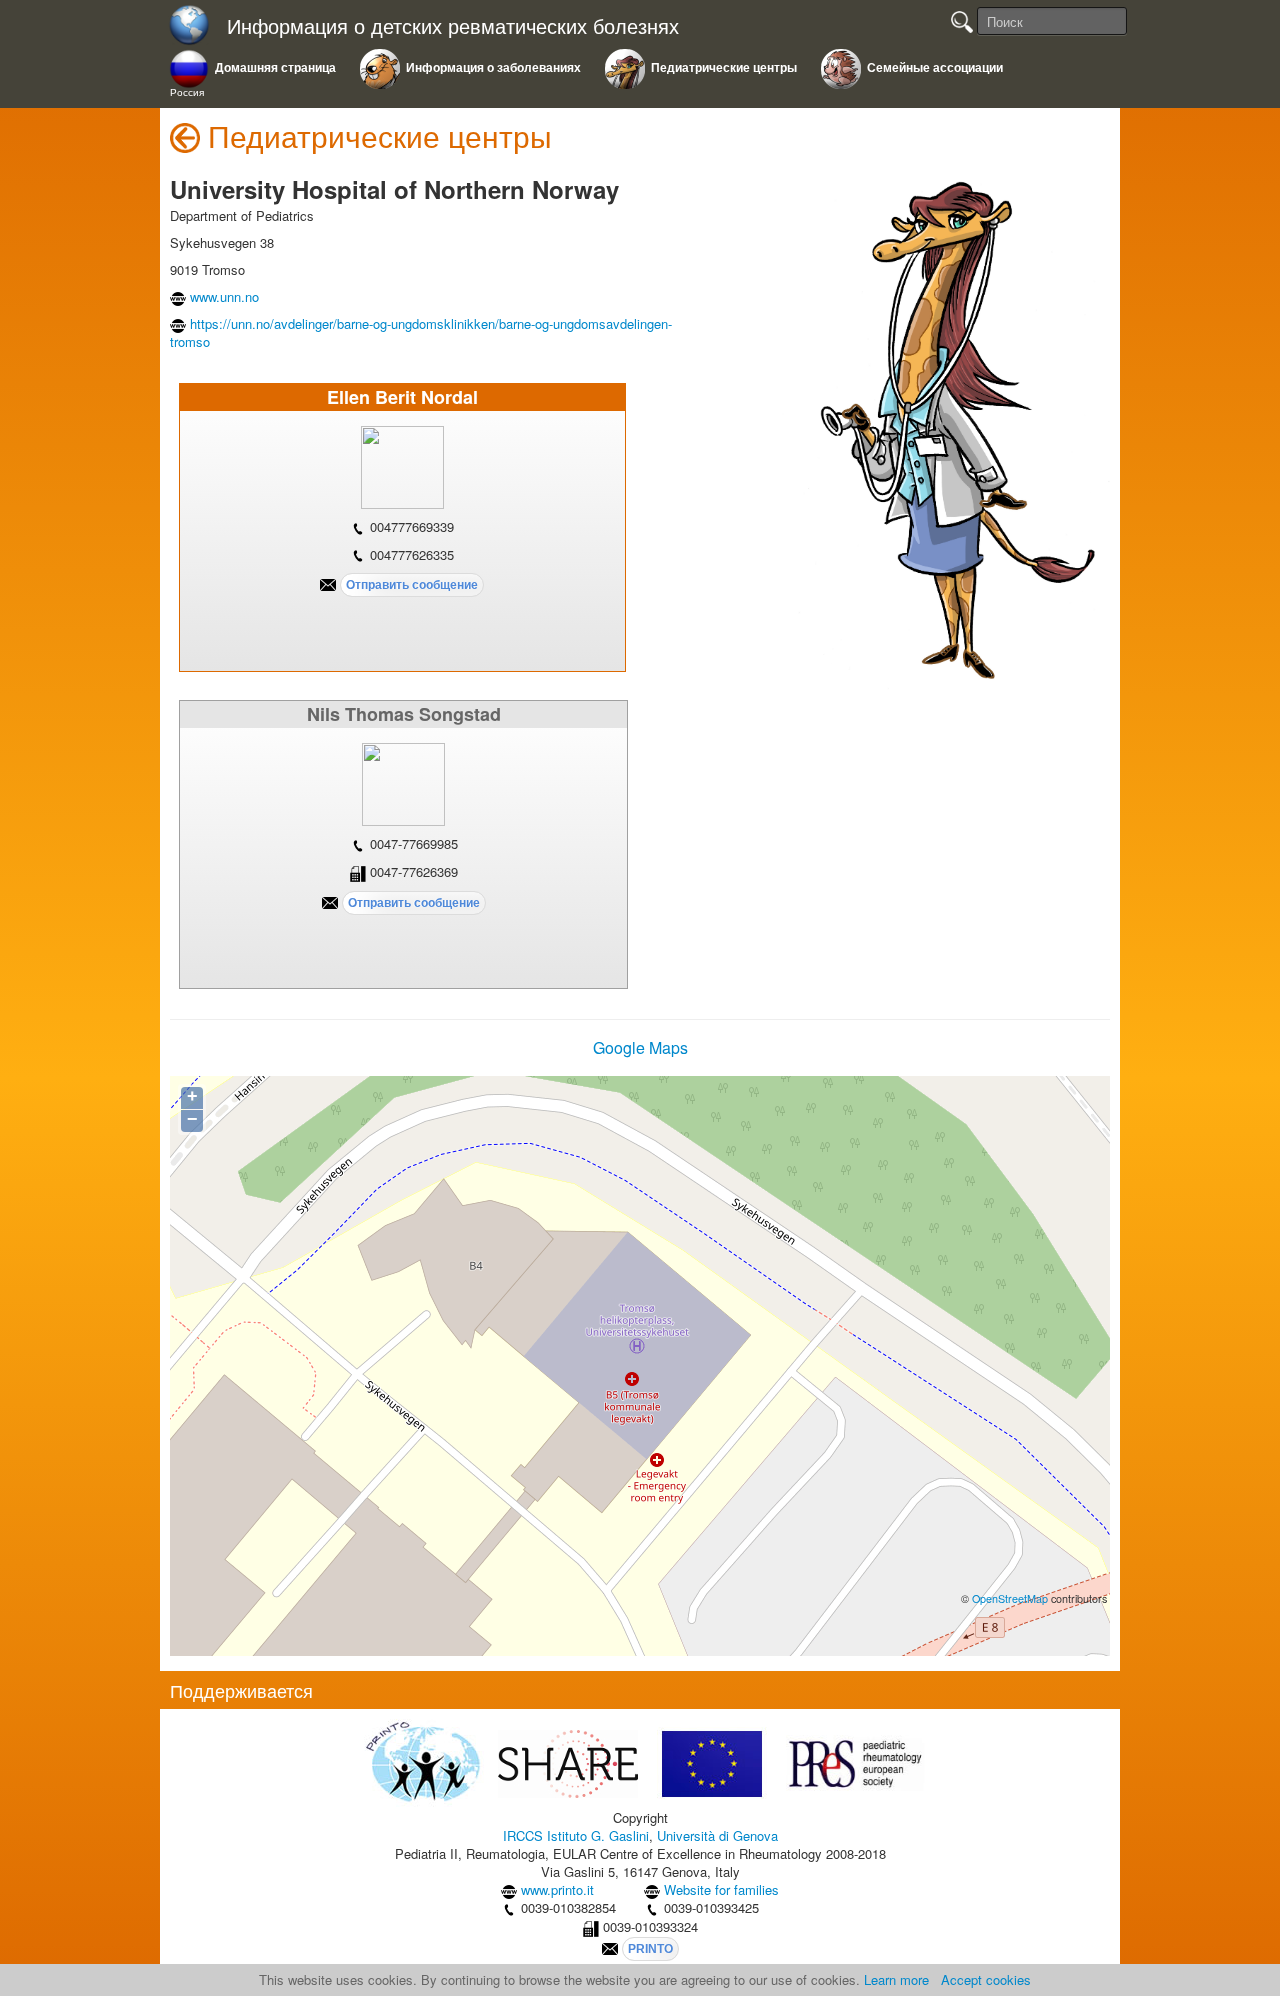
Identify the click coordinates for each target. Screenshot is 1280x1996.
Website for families (721, 1889)
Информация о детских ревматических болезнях (453, 26)
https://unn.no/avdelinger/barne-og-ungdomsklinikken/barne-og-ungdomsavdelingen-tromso (421, 332)
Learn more (896, 1979)
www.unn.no (224, 296)
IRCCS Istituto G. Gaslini (576, 1835)
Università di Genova (717, 1835)
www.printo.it (557, 1889)
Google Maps (640, 1047)
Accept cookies (986, 1979)
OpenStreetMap (1010, 1598)
